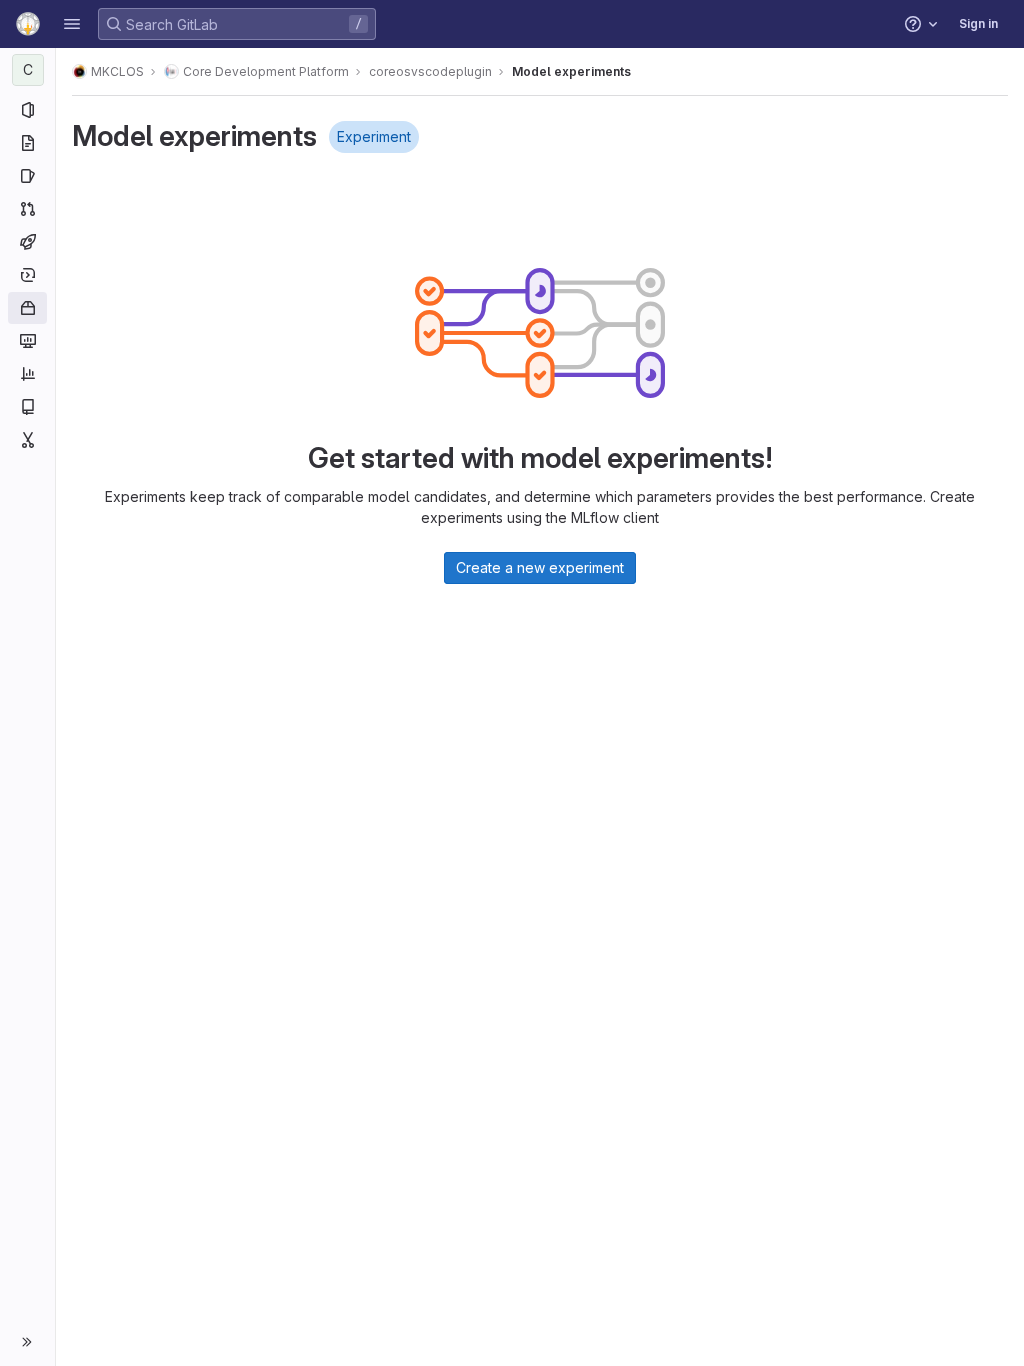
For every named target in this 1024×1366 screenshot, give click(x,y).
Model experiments (571, 71)
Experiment (374, 136)
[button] (72, 24)
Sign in (978, 23)
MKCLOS (117, 71)
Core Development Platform (266, 71)
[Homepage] (28, 24)
